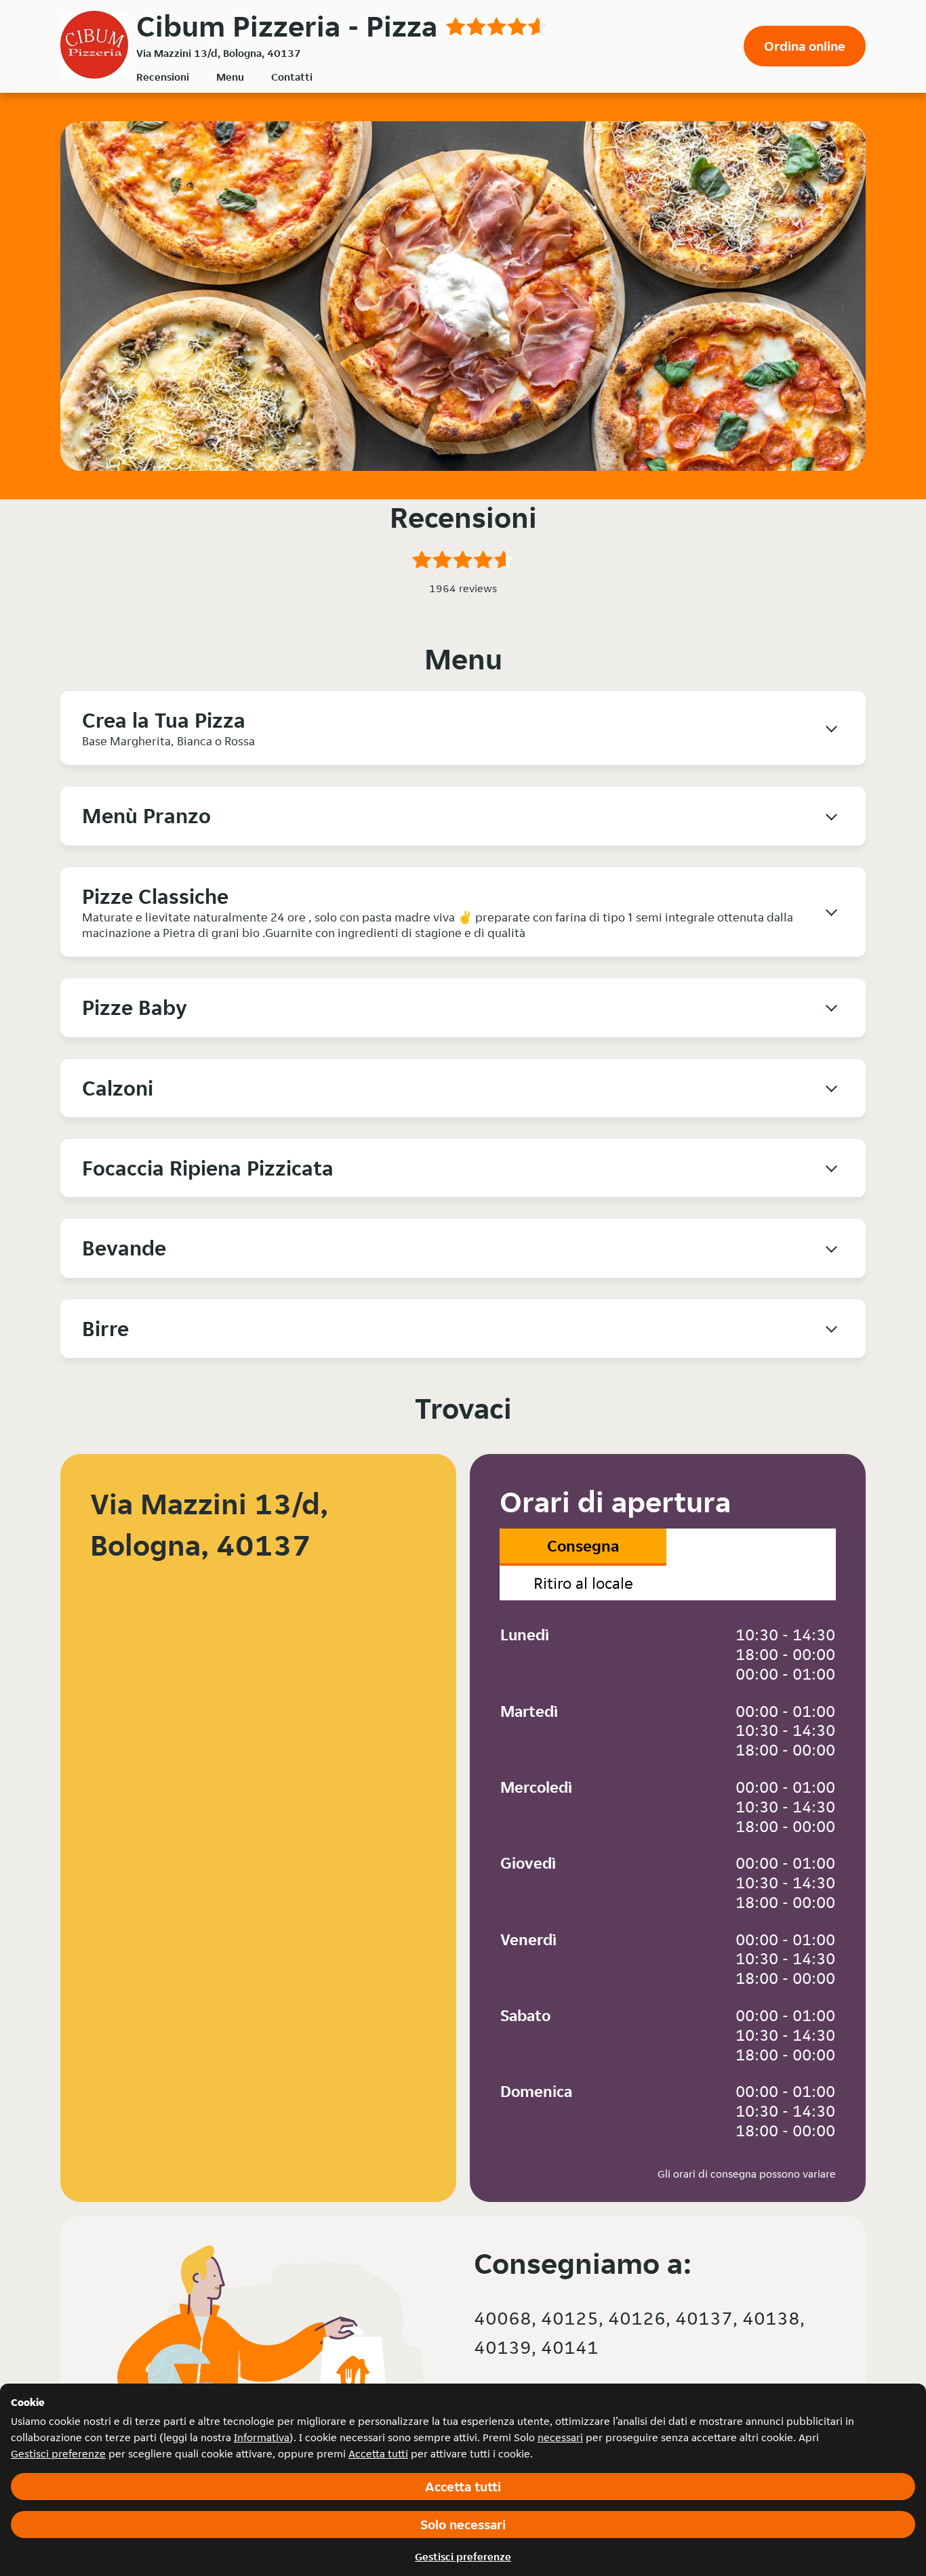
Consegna (583, 1546)
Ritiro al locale (583, 1583)
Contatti (292, 77)
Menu (230, 77)
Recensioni (163, 77)
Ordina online (805, 46)
